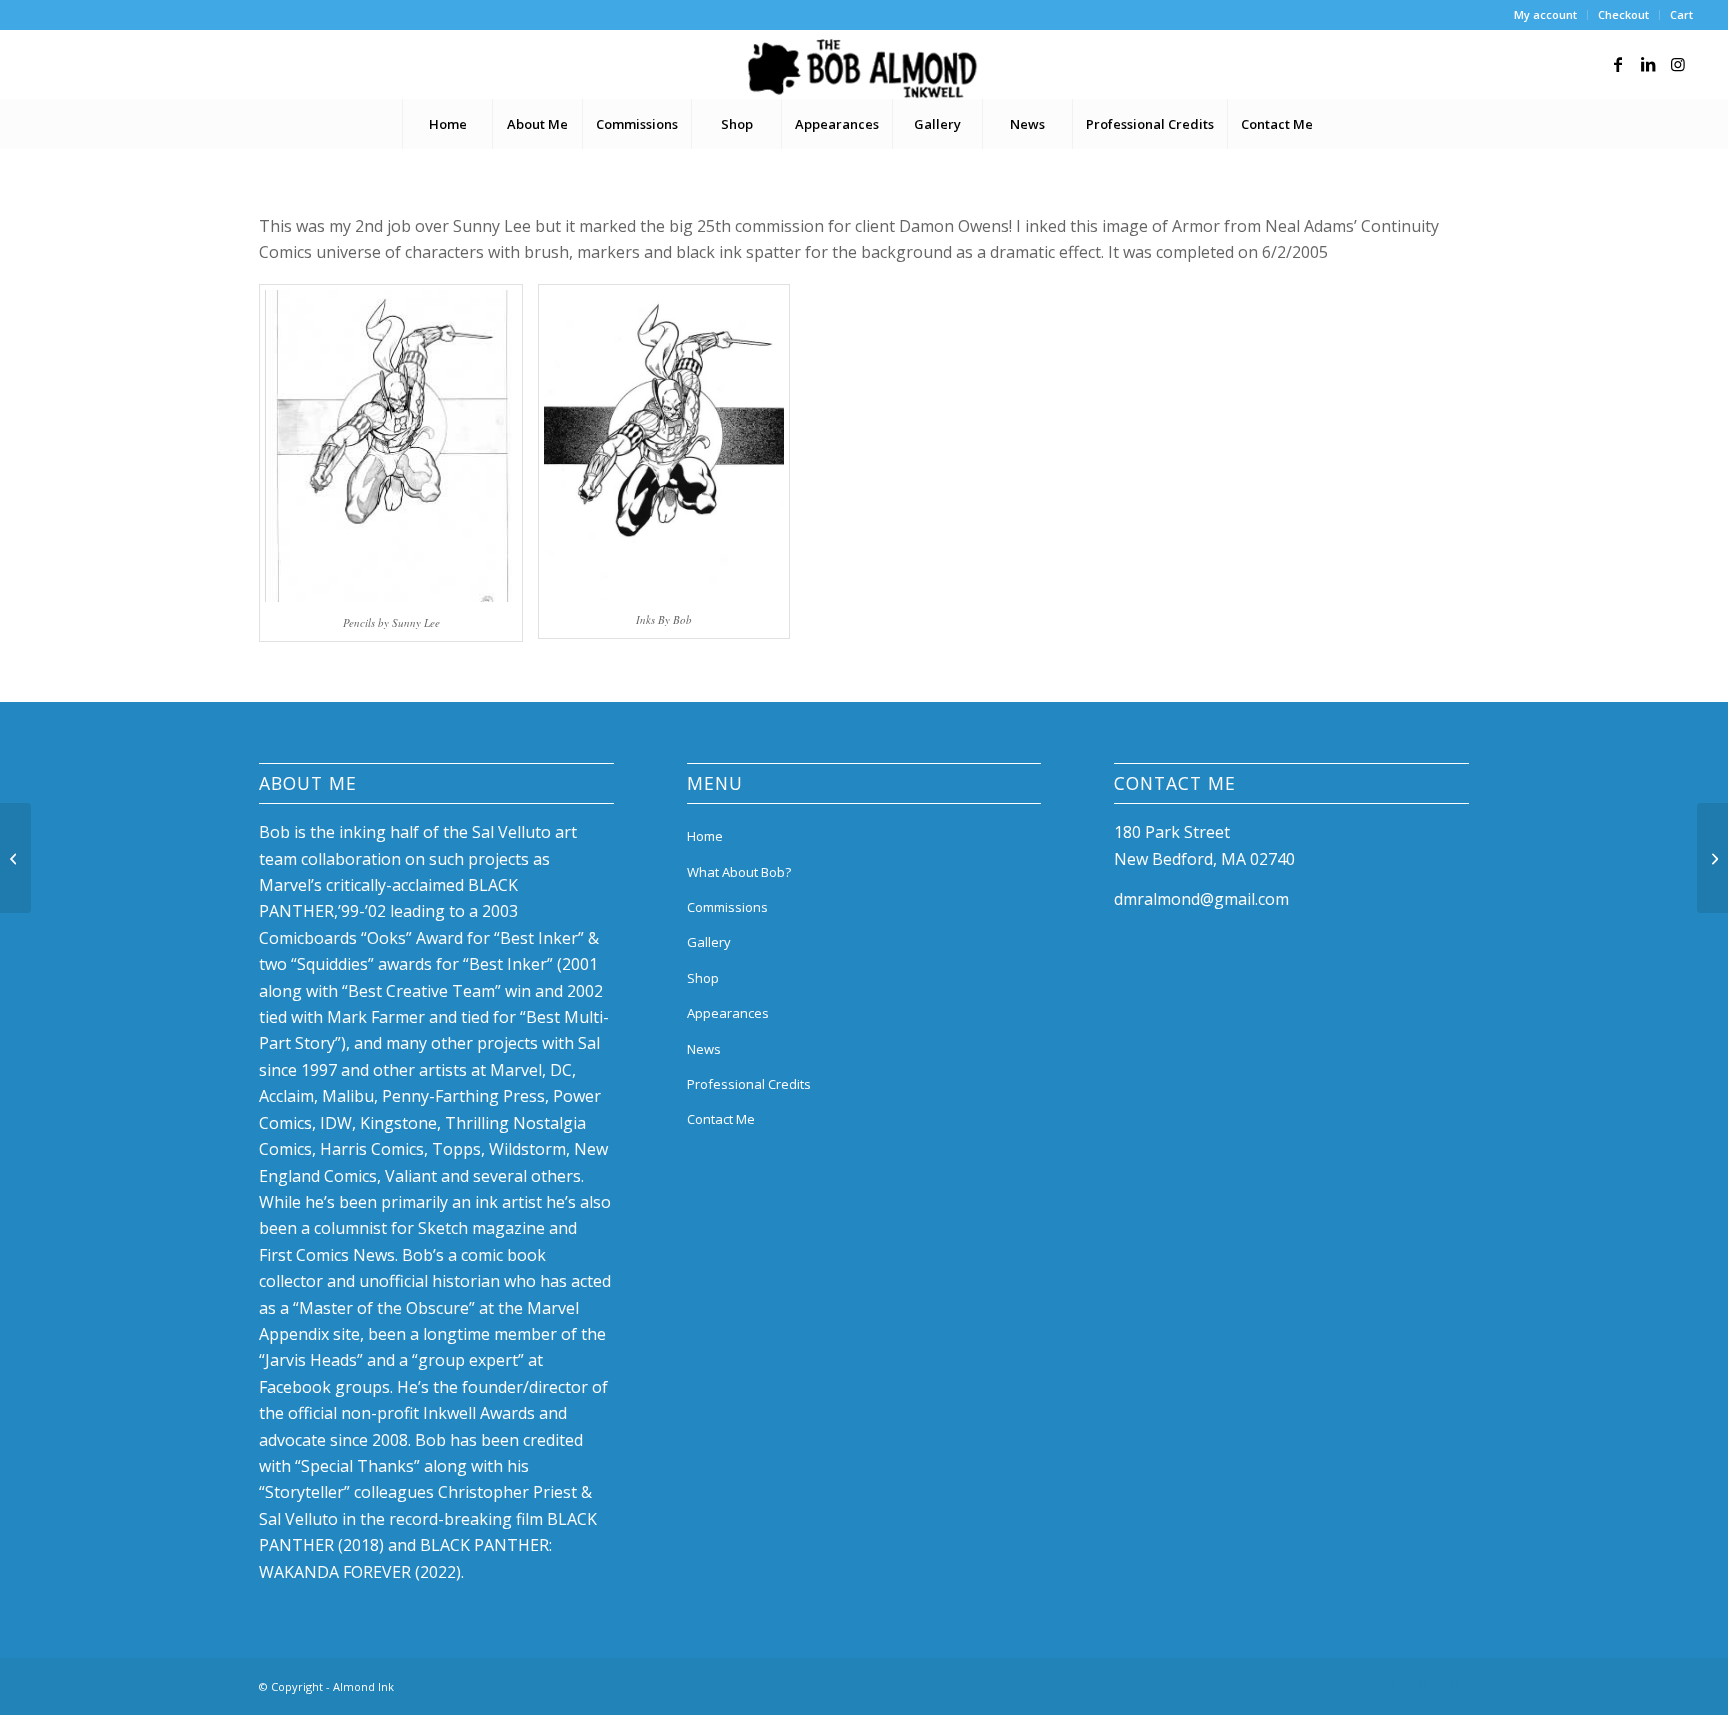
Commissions (727, 907)
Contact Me (721, 1119)
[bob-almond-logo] (863, 69)
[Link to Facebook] (1618, 64)
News (704, 1049)
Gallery (709, 942)
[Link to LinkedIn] (1648, 64)
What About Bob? (739, 872)
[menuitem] (1546, 15)
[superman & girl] (15, 858)
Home (705, 836)
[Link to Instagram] (1678, 64)
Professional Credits (749, 1084)
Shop (703, 978)
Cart (1681, 14)
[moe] (1712, 858)
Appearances (728, 1013)
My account (1545, 14)
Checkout (1623, 14)
